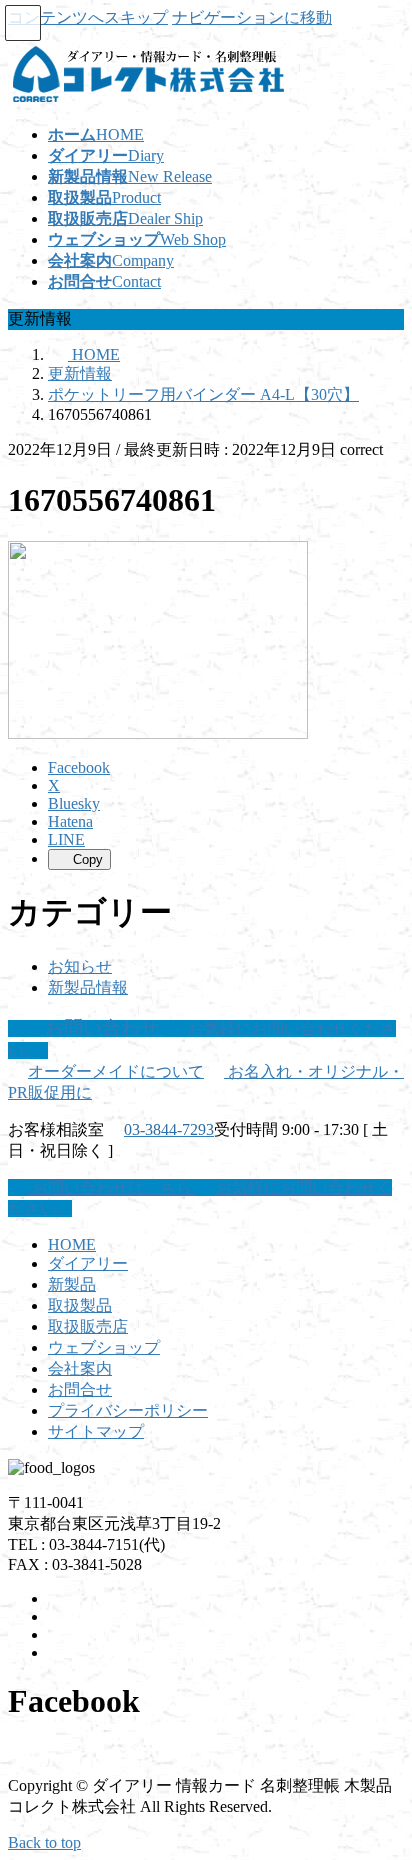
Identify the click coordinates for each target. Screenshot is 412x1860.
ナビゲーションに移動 (252, 17)
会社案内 (80, 1368)
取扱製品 (80, 1305)
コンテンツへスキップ (88, 17)
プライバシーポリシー (128, 1410)
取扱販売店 (88, 1326)
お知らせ (80, 966)
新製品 (72, 1284)
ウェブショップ (104, 1347)
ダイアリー (88, 1263)
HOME (72, 1244)
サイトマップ (96, 1431)
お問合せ (80, 1389)
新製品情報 (88, 987)
